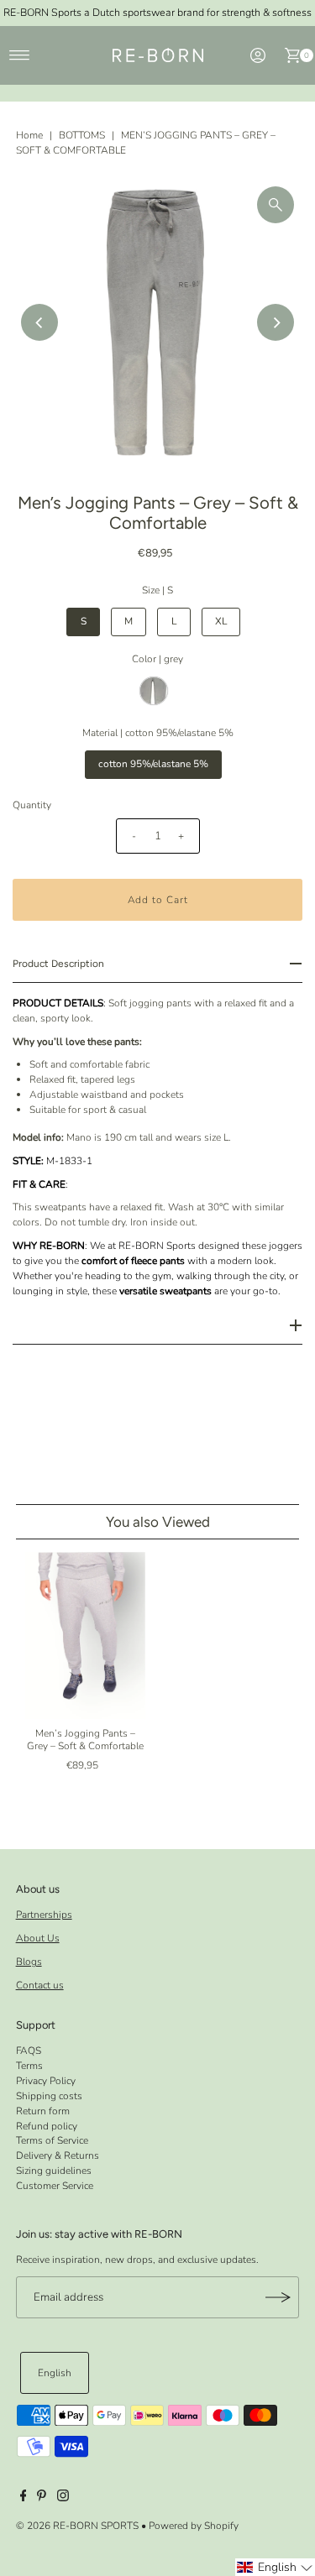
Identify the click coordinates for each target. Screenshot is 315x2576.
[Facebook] (24, 2498)
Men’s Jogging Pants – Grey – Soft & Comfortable (85, 1739)
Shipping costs (49, 2096)
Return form (43, 2111)
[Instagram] (63, 2498)
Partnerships (44, 1915)
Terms (29, 2066)
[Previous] (39, 322)
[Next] (276, 322)
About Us (38, 1938)
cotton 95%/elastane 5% (153, 764)
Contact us (40, 1985)
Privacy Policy (46, 2081)
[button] (275, 2567)
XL (221, 621)
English (55, 2373)
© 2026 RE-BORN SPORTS (77, 2526)
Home (29, 135)
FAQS (29, 2051)
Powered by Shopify (194, 2526)
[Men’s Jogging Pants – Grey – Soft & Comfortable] (85, 1636)
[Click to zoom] (276, 205)
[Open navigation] (20, 55)
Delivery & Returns (58, 2155)
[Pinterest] (42, 2498)
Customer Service (55, 2186)
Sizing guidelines (54, 2171)
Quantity (32, 805)
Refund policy (47, 2126)
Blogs (29, 1962)
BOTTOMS (82, 135)
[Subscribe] (278, 2297)
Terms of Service (52, 2140)
